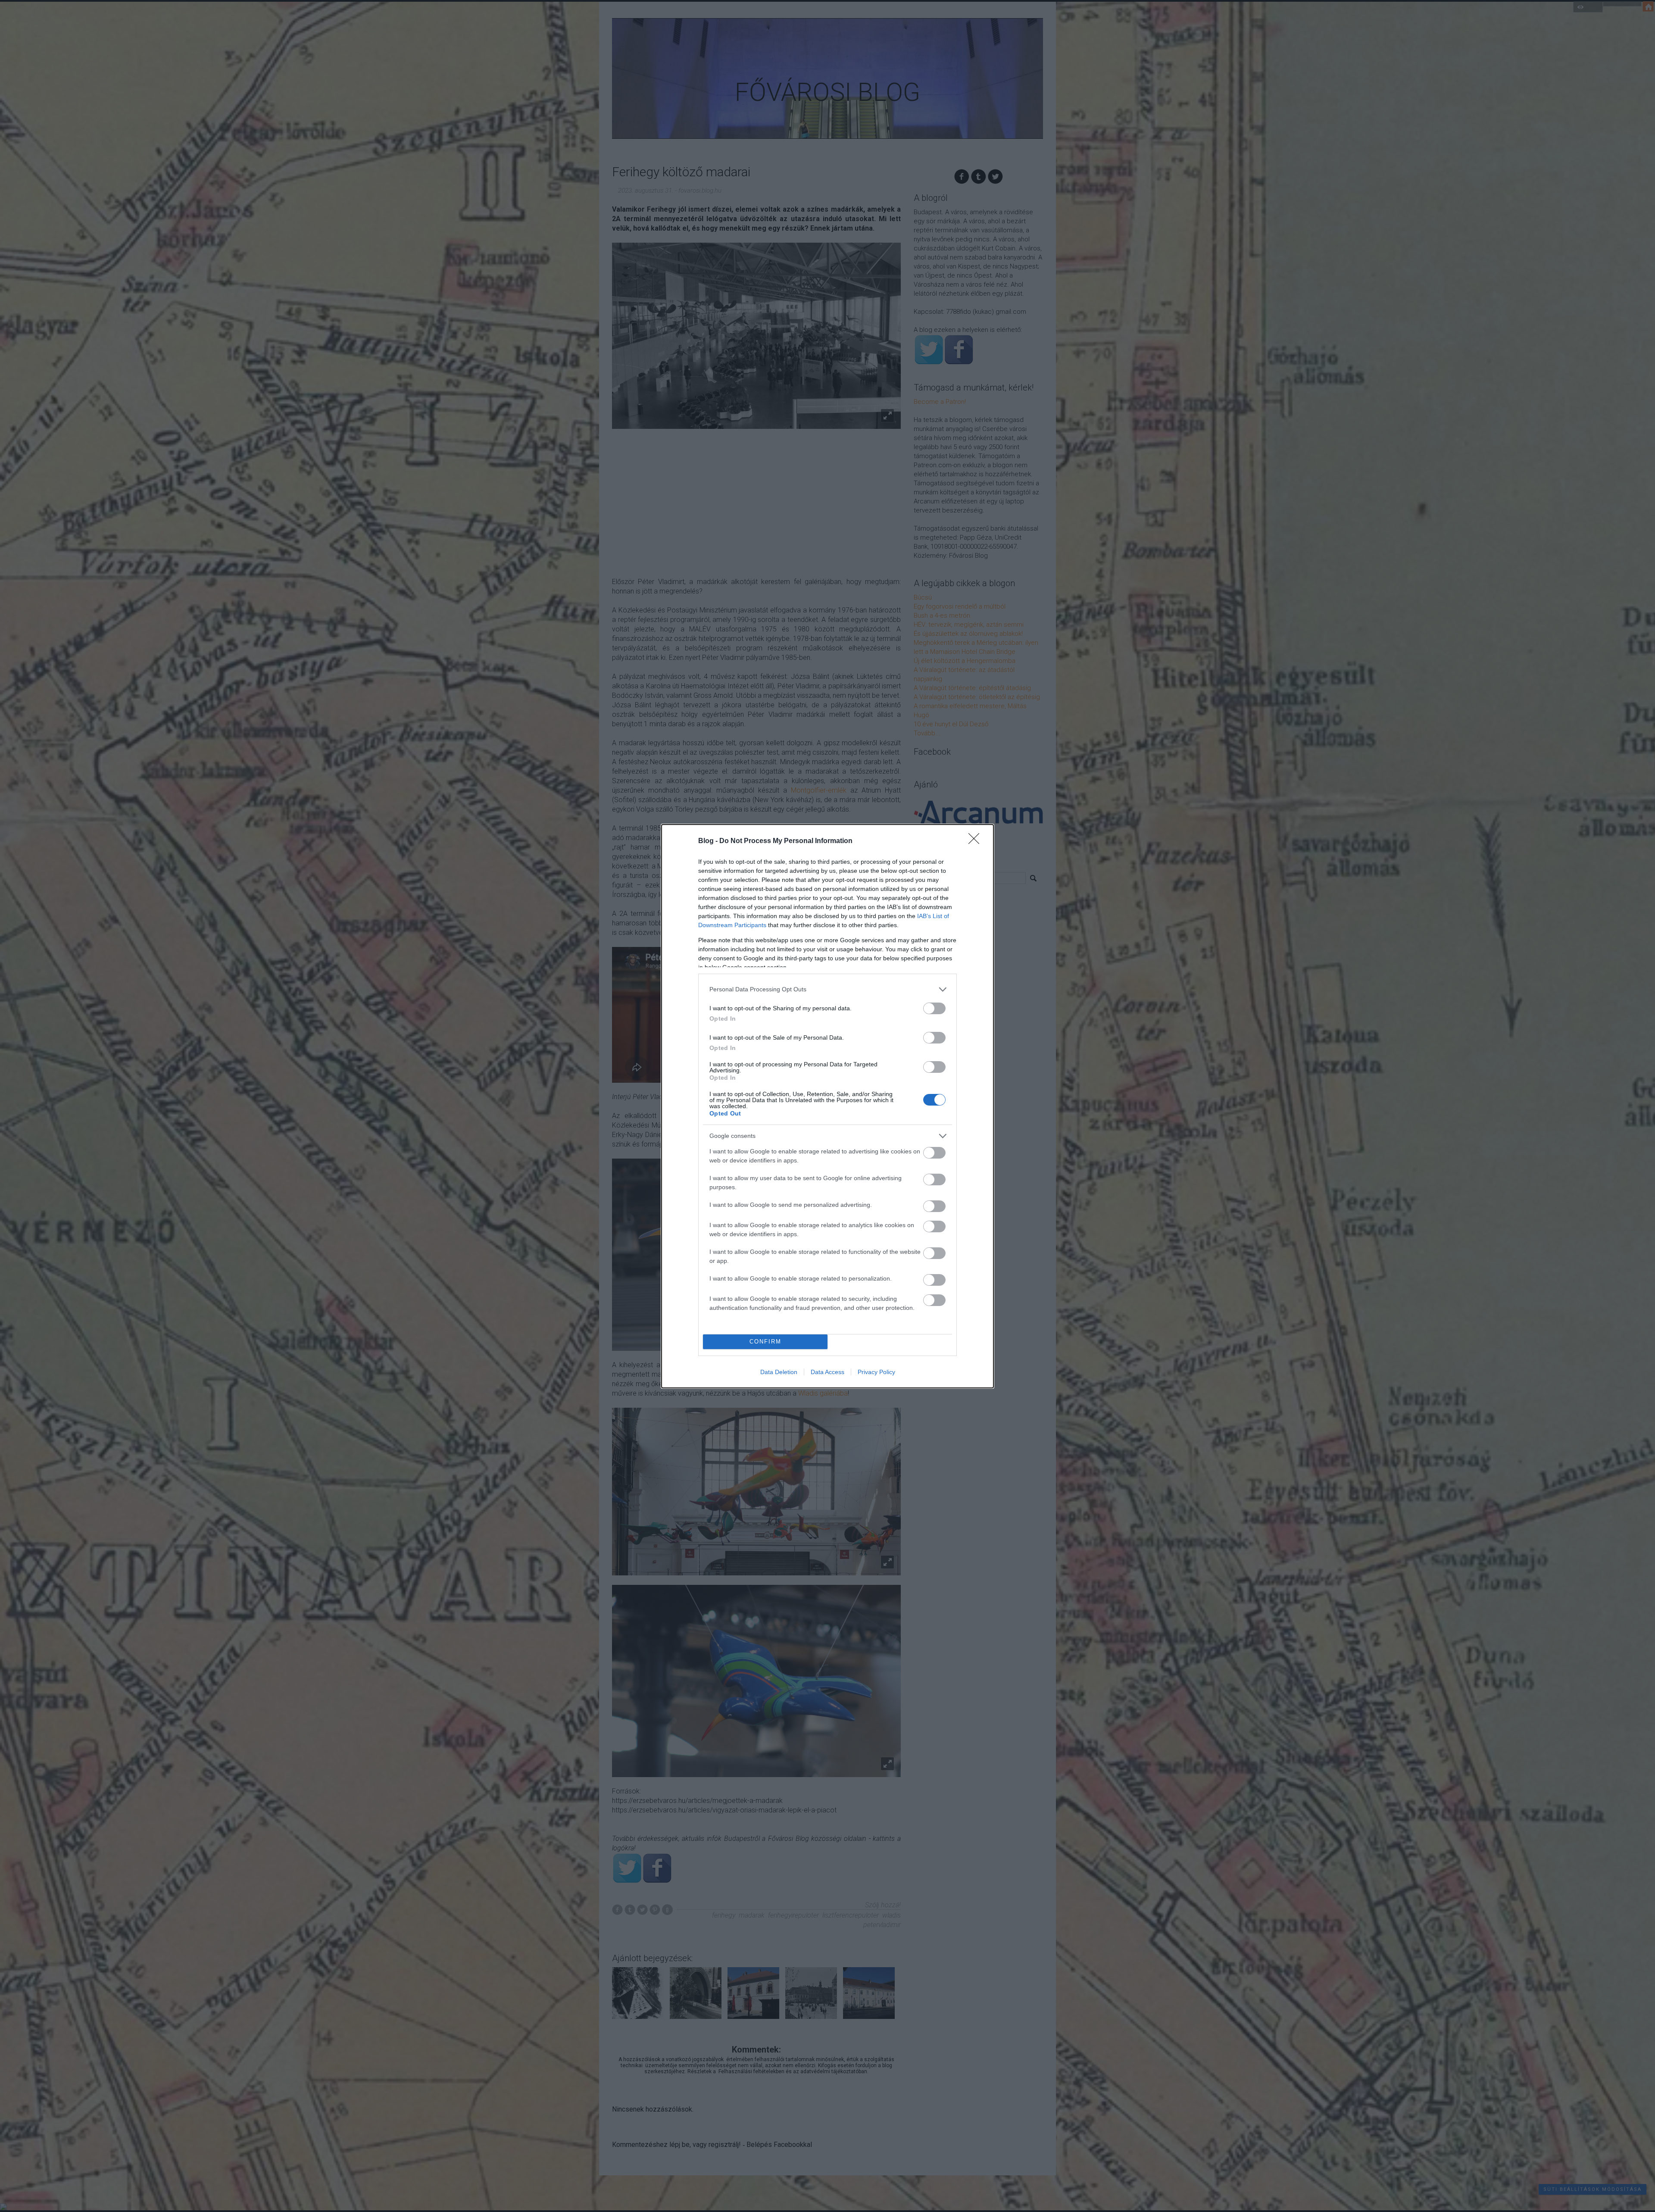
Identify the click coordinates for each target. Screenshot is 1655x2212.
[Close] (977, 841)
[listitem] (827, 989)
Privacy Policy (876, 1372)
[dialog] (827, 1106)
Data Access (827, 1372)
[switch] (934, 1008)
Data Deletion (779, 1372)
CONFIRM (765, 1342)
